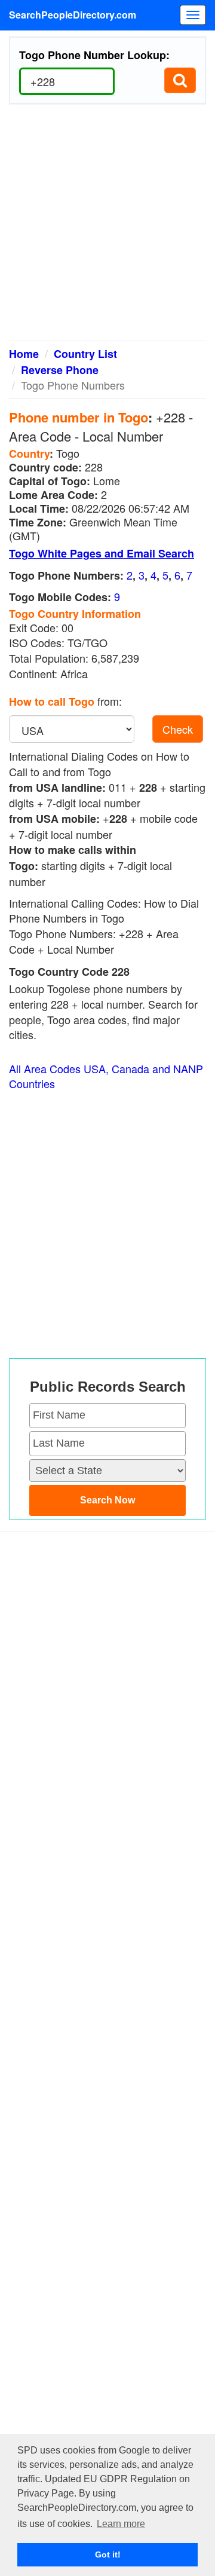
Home (24, 354)
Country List (85, 354)
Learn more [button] (121, 2524)
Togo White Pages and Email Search (102, 553)
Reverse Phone (60, 370)
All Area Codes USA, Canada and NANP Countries (106, 1076)
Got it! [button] (108, 2554)
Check (178, 729)
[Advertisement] (107, 227)
